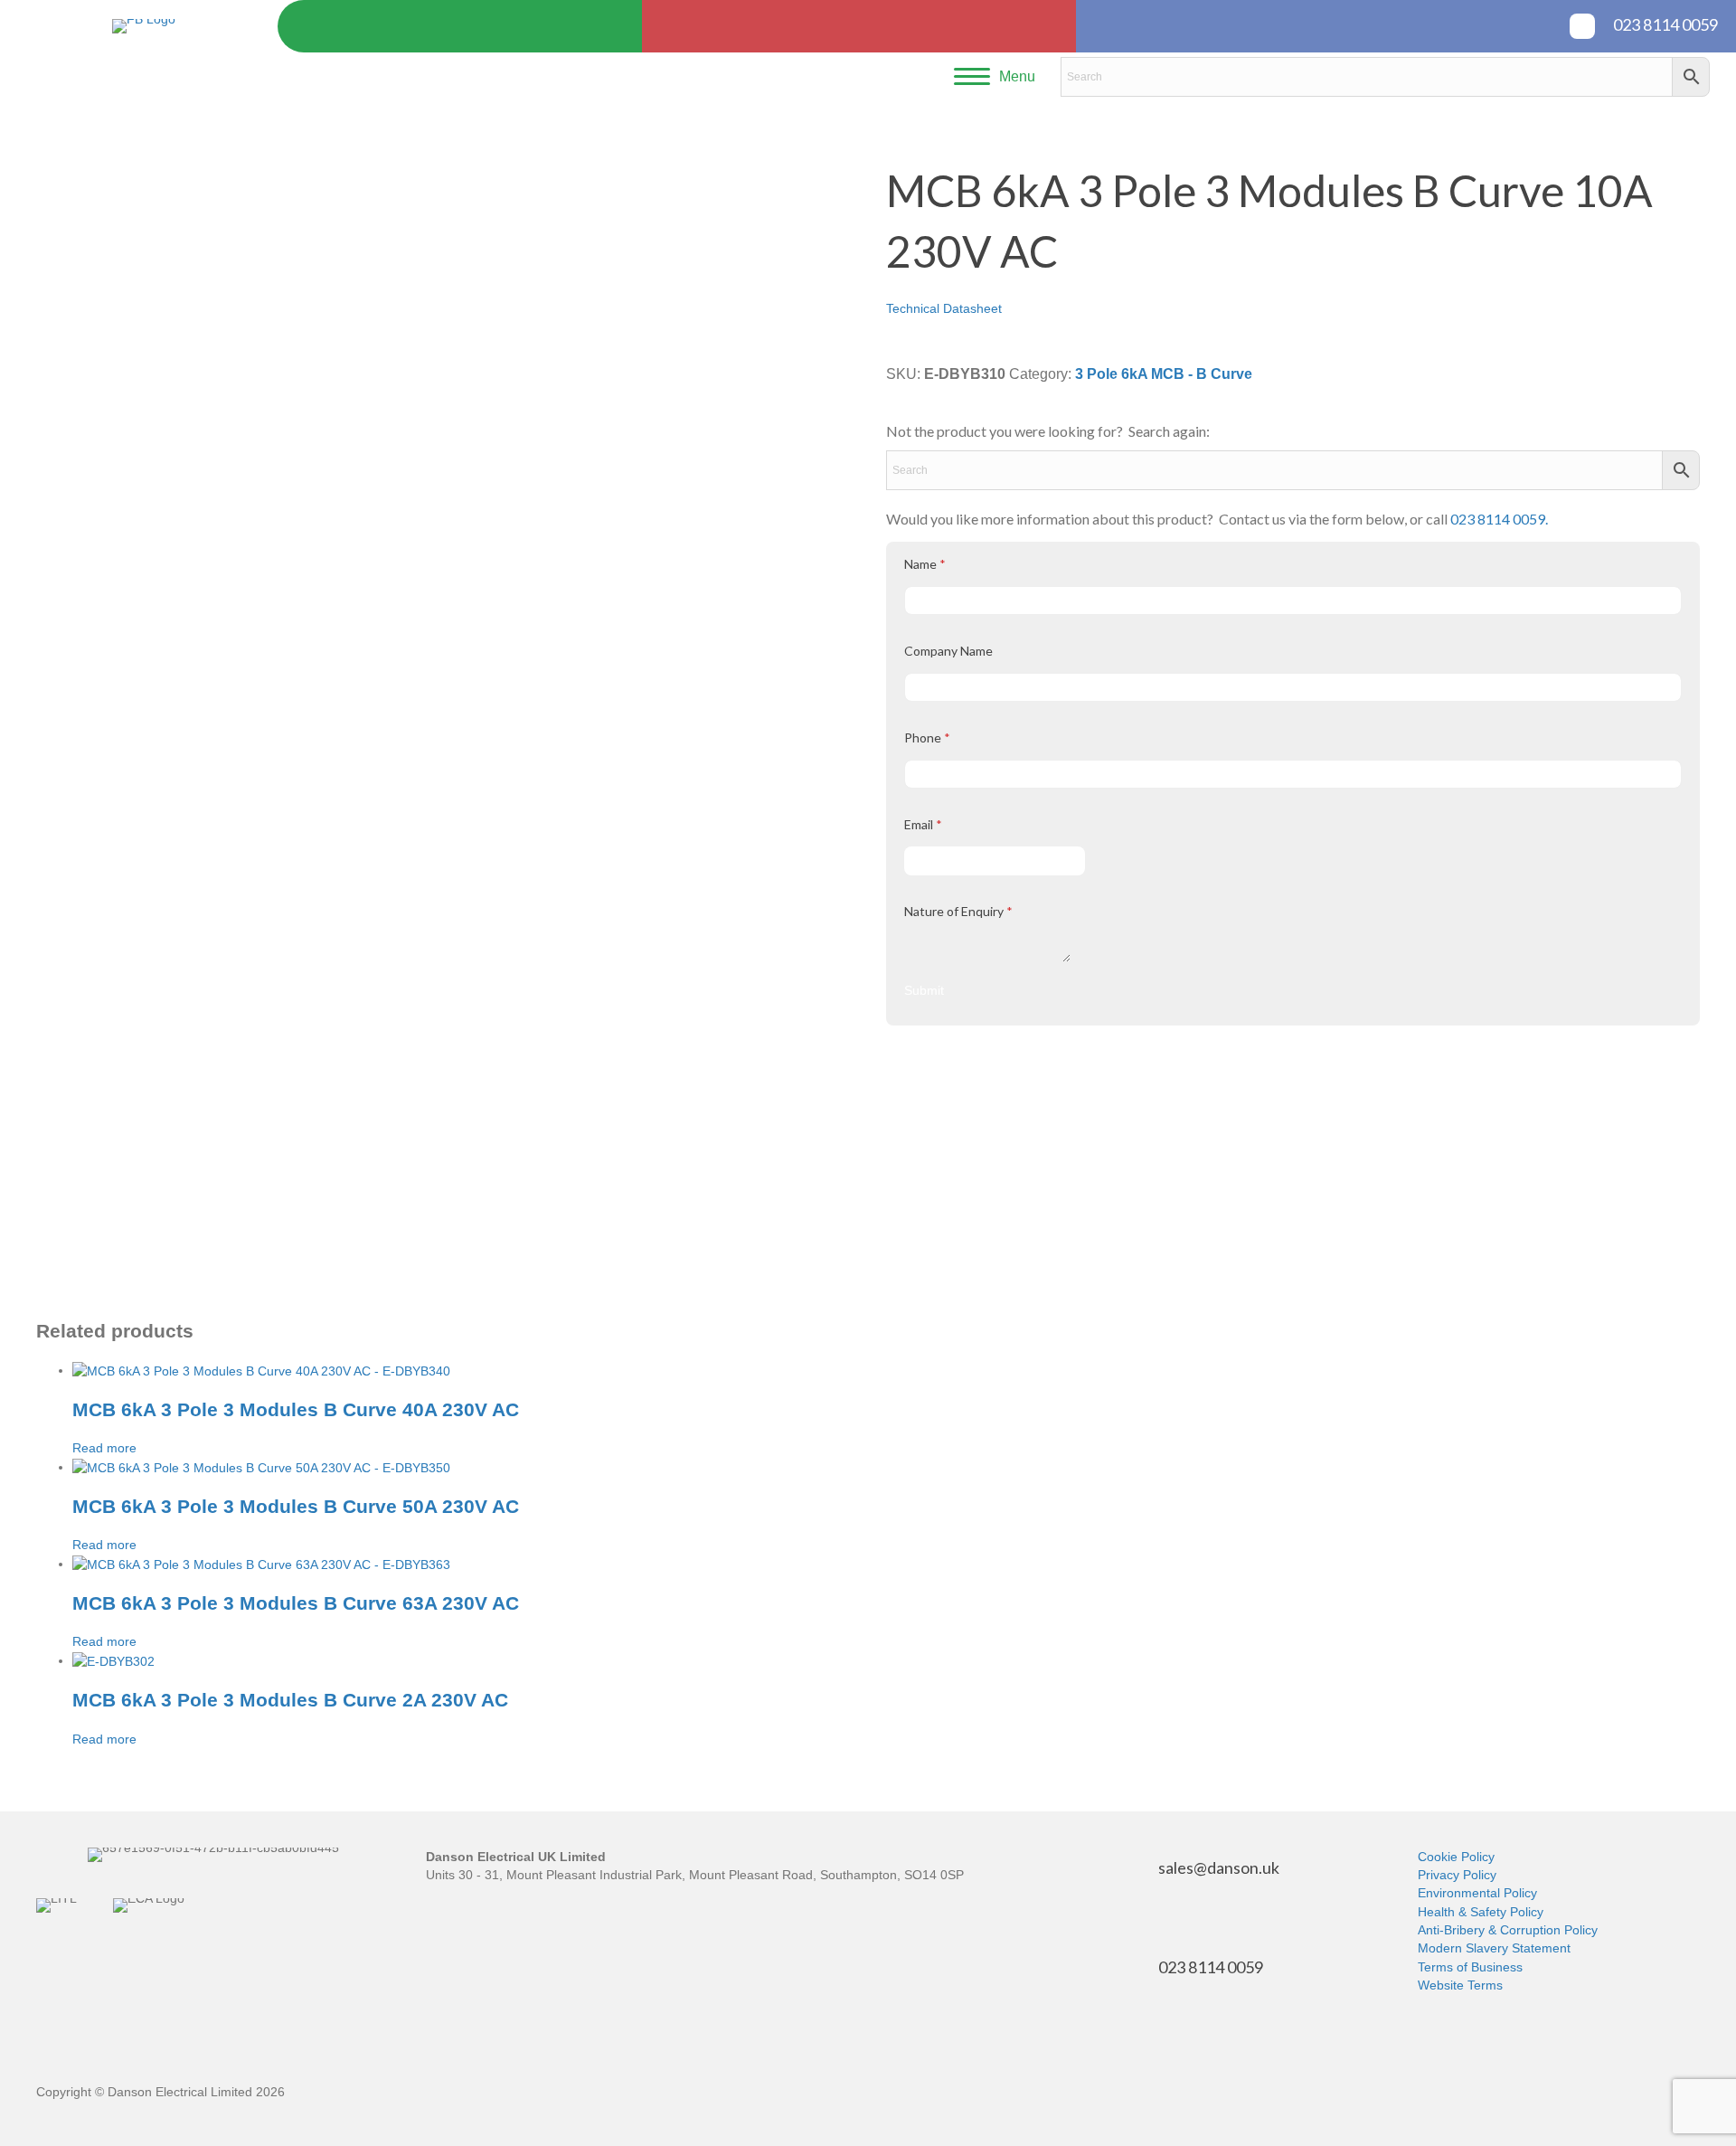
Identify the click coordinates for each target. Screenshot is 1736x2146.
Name (925, 564)
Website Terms (1460, 1985)
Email (923, 824)
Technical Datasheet (944, 308)
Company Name (948, 651)
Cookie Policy (1456, 1857)
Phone (927, 737)
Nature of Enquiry (958, 911)
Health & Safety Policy (1481, 1912)
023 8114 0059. (1499, 519)
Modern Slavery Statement (1494, 1948)
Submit (924, 990)
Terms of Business (1470, 1967)
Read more (104, 1448)
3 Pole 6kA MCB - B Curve (1164, 374)
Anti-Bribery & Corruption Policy (1508, 1930)
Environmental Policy (1477, 1893)
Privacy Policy (1457, 1875)
